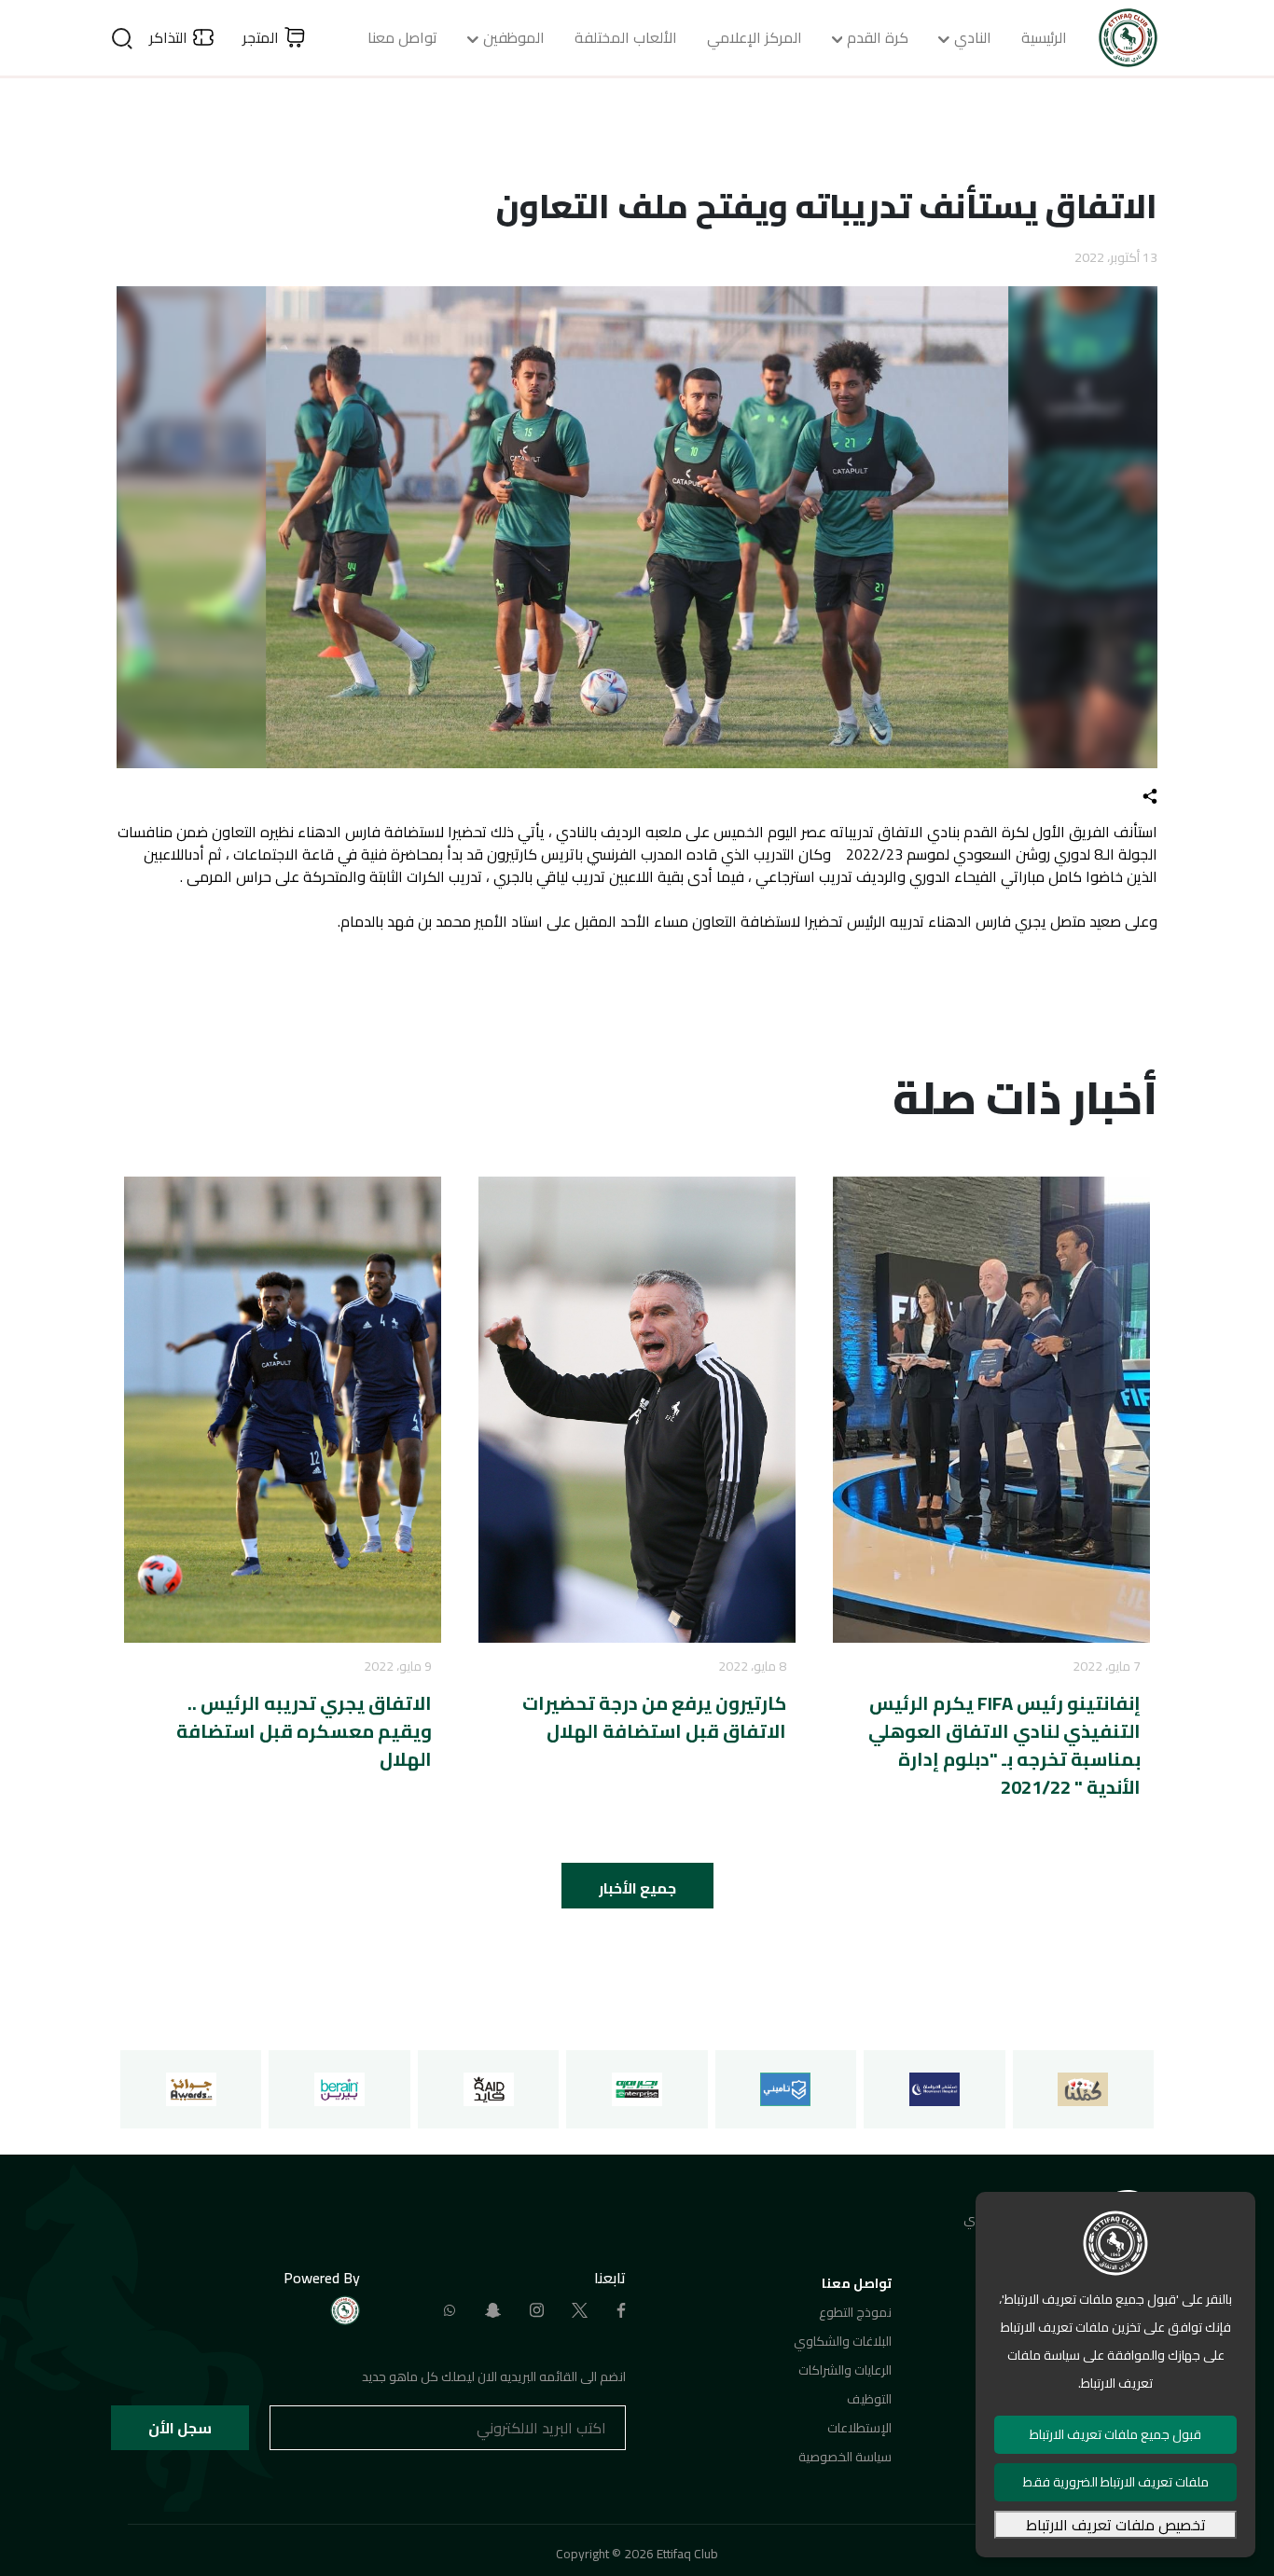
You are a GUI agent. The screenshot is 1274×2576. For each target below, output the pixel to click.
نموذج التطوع (855, 2312)
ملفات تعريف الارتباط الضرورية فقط (1116, 2482)
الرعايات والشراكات (845, 2370)
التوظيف (869, 2399)
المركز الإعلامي (755, 37)
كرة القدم (878, 37)
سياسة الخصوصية (845, 2457)
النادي (973, 37)
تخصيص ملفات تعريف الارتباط (1116, 2525)
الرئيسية (1044, 37)
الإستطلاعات (859, 2428)
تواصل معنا (402, 37)
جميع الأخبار (637, 1888)
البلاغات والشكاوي (843, 2341)
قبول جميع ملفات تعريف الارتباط (1115, 2434)
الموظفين (514, 37)
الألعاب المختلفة (626, 37)
